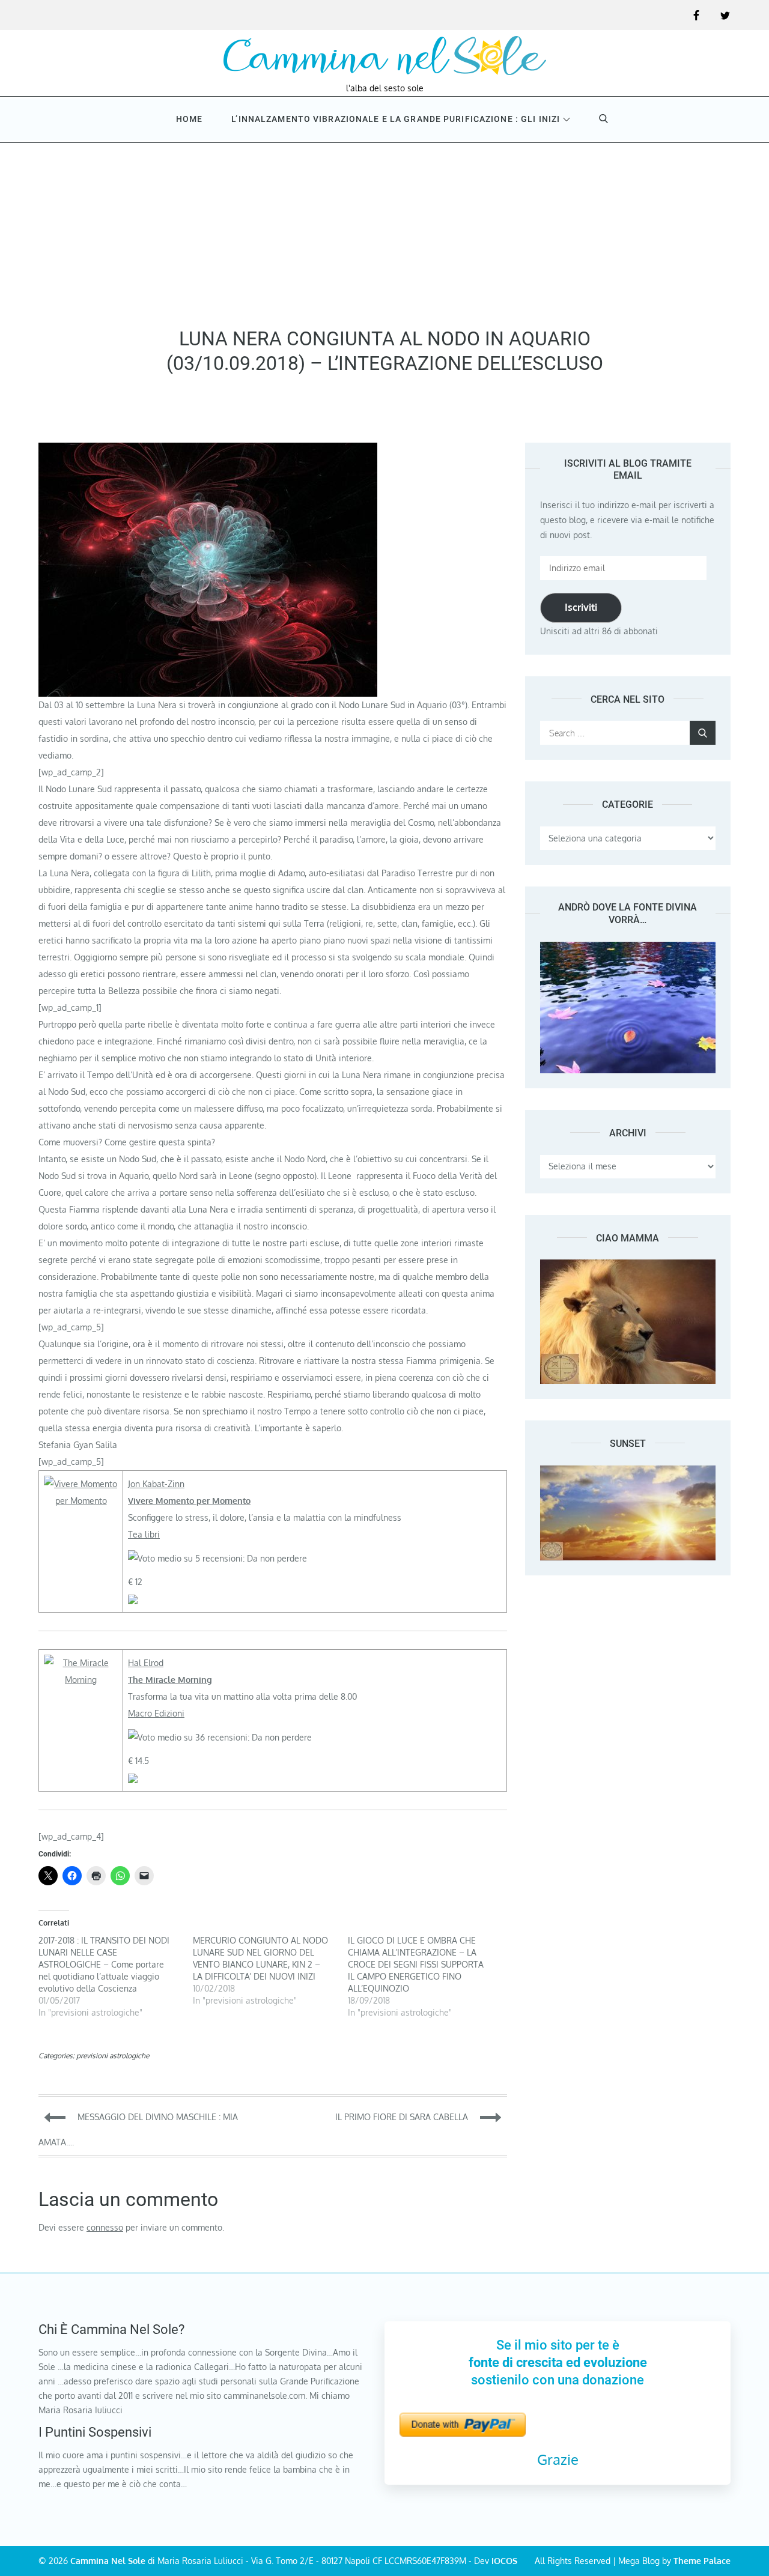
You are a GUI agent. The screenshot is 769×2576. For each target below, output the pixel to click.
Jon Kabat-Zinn (156, 1484)
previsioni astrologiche (113, 2056)
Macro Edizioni (156, 1713)
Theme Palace (702, 2561)
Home (189, 119)
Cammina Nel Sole (108, 2561)
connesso (105, 2227)
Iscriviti (581, 607)
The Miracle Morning (170, 1680)
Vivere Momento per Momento (189, 1501)
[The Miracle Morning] (81, 1663)
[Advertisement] (384, 231)
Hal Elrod (146, 1663)
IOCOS (504, 2561)
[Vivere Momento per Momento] (81, 1484)
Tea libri (144, 1534)
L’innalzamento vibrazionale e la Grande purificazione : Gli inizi (396, 119)
